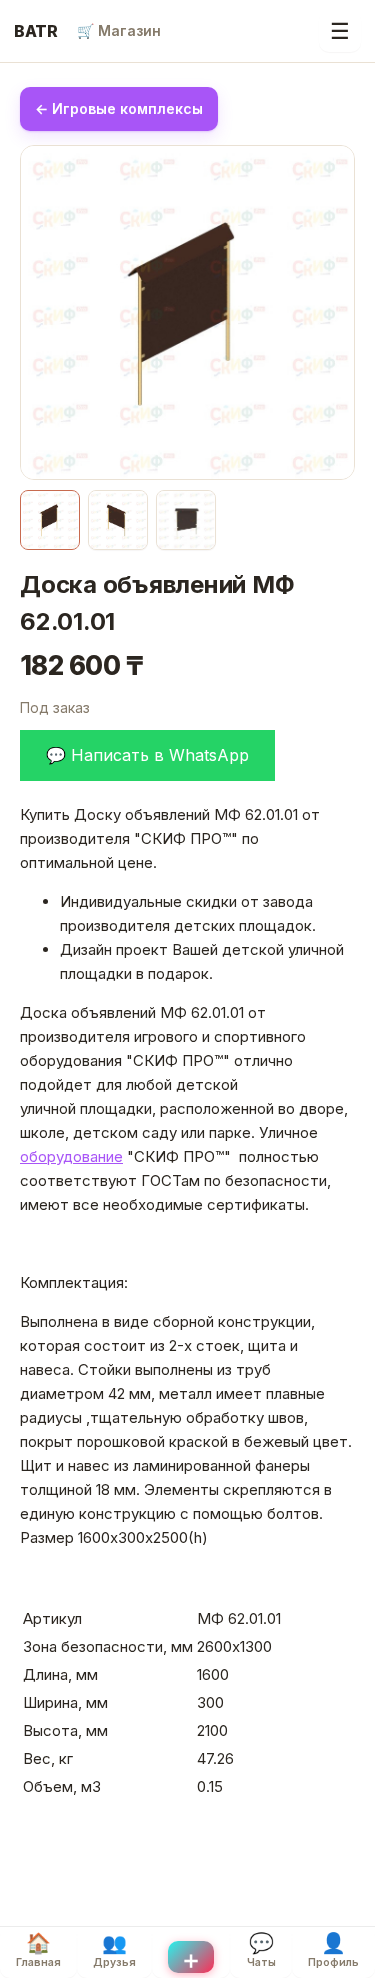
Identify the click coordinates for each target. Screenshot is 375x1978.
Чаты (261, 1950)
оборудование (71, 1156)
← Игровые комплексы (119, 108)
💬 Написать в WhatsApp (147, 755)
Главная (38, 1950)
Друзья (114, 1950)
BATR (36, 31)
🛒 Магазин (119, 30)
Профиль (333, 1950)
